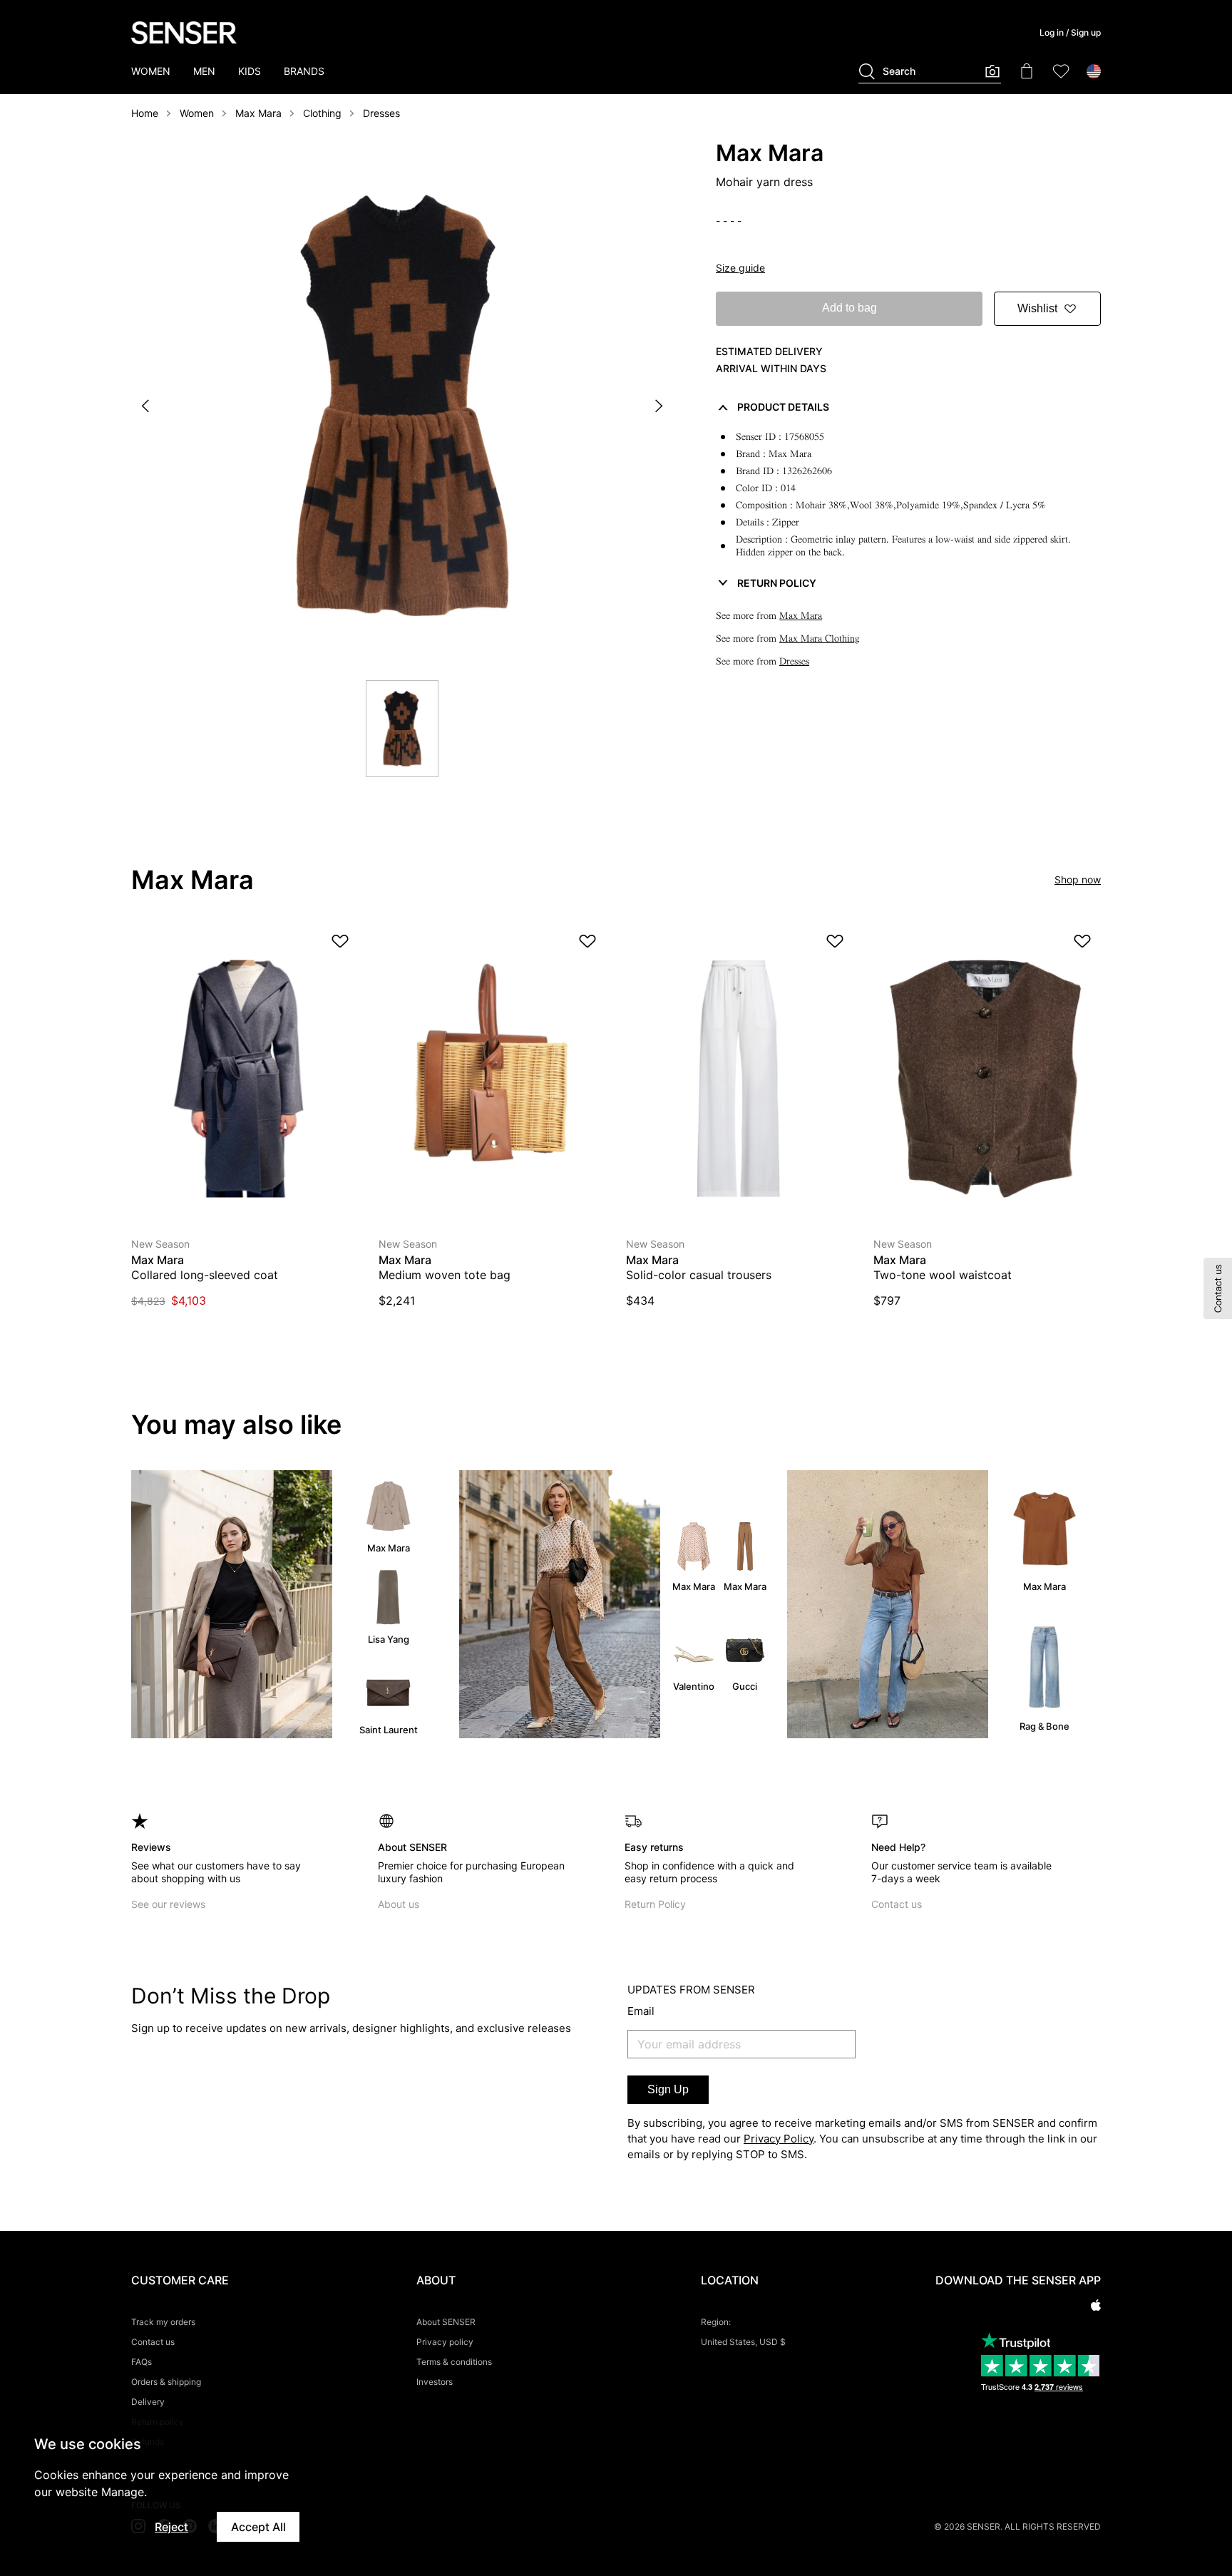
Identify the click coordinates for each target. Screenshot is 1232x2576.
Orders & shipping (166, 2382)
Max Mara (258, 113)
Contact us (897, 1904)
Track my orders (163, 2322)
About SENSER (446, 2322)
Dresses (381, 113)
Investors (435, 2382)
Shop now (1078, 879)
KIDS (250, 71)
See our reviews (168, 1904)
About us (399, 1904)
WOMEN (151, 71)
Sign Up (668, 2089)
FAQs (142, 2362)
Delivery (148, 2402)
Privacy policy (445, 2342)
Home (145, 113)
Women (197, 113)
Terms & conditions (454, 2362)
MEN (204, 71)
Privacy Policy (779, 2139)
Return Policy (655, 1904)
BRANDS (304, 71)
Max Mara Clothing (820, 638)
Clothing (322, 113)
